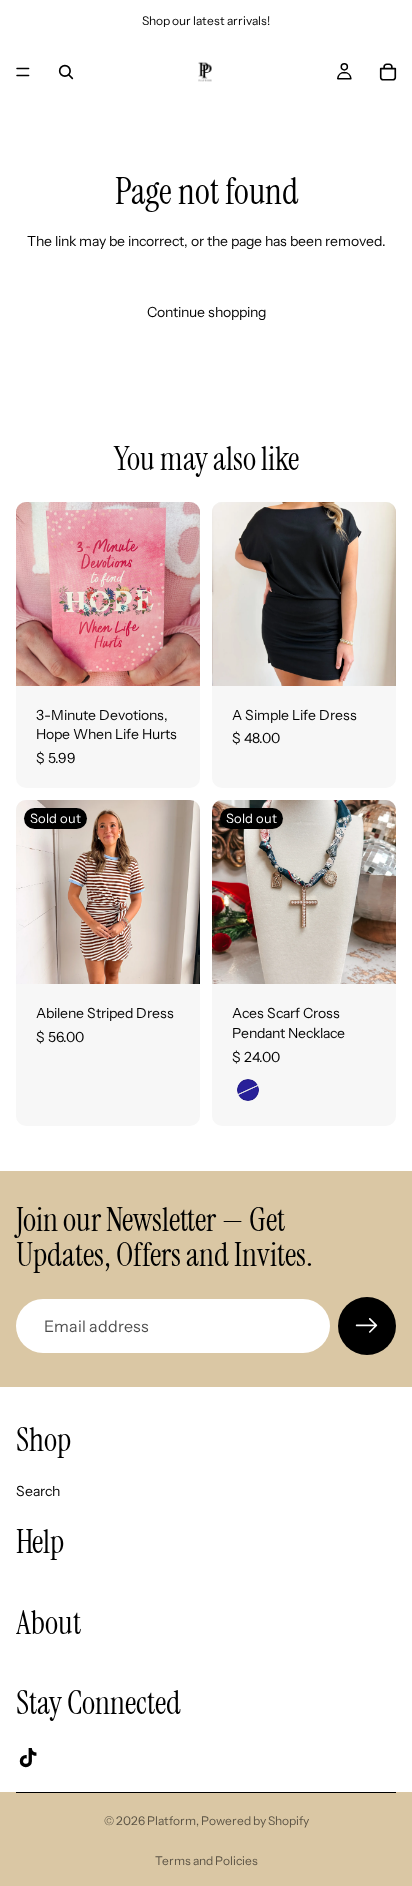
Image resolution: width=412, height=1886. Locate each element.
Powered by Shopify (255, 1820)
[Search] (66, 72)
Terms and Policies (206, 1860)
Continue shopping (206, 312)
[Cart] (388, 72)
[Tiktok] (28, 1758)
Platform (171, 1820)
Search (38, 1491)
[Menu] (23, 72)
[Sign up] (367, 1326)
